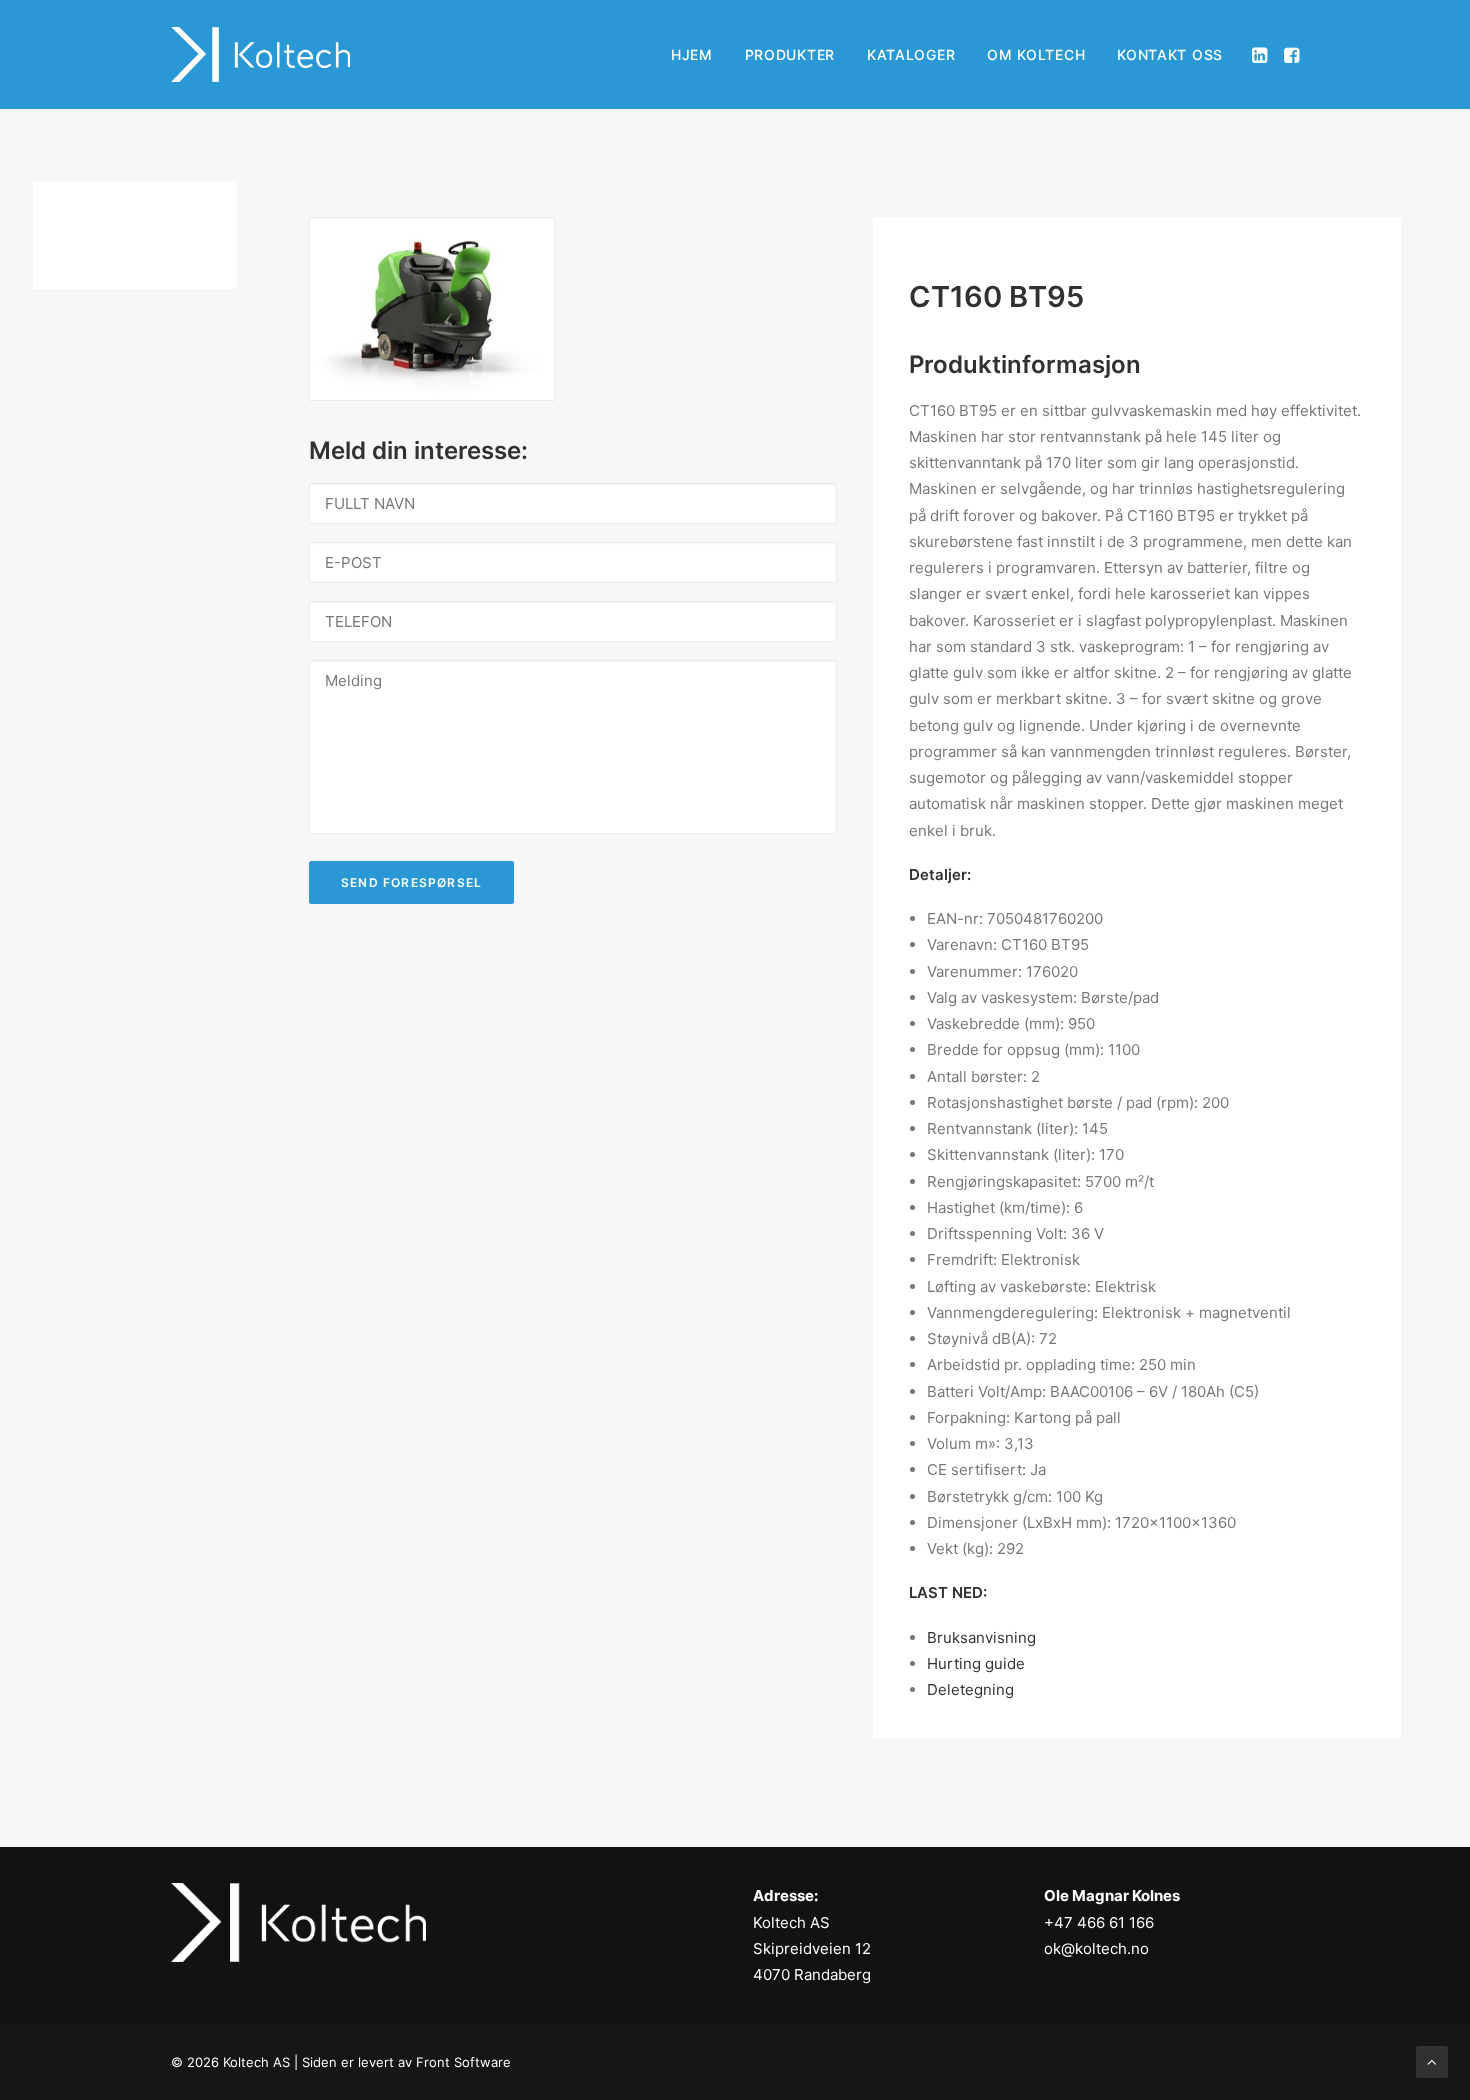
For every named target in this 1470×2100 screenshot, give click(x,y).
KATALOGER (911, 54)
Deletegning (970, 1689)
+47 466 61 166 (1099, 1922)
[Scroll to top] (1432, 2060)
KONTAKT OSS (1170, 54)
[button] (1261, 54)
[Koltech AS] (260, 54)
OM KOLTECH (1036, 54)
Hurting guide (976, 1663)
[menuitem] (692, 54)
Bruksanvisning (981, 1637)
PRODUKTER (790, 54)
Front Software (463, 2062)
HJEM (692, 54)
